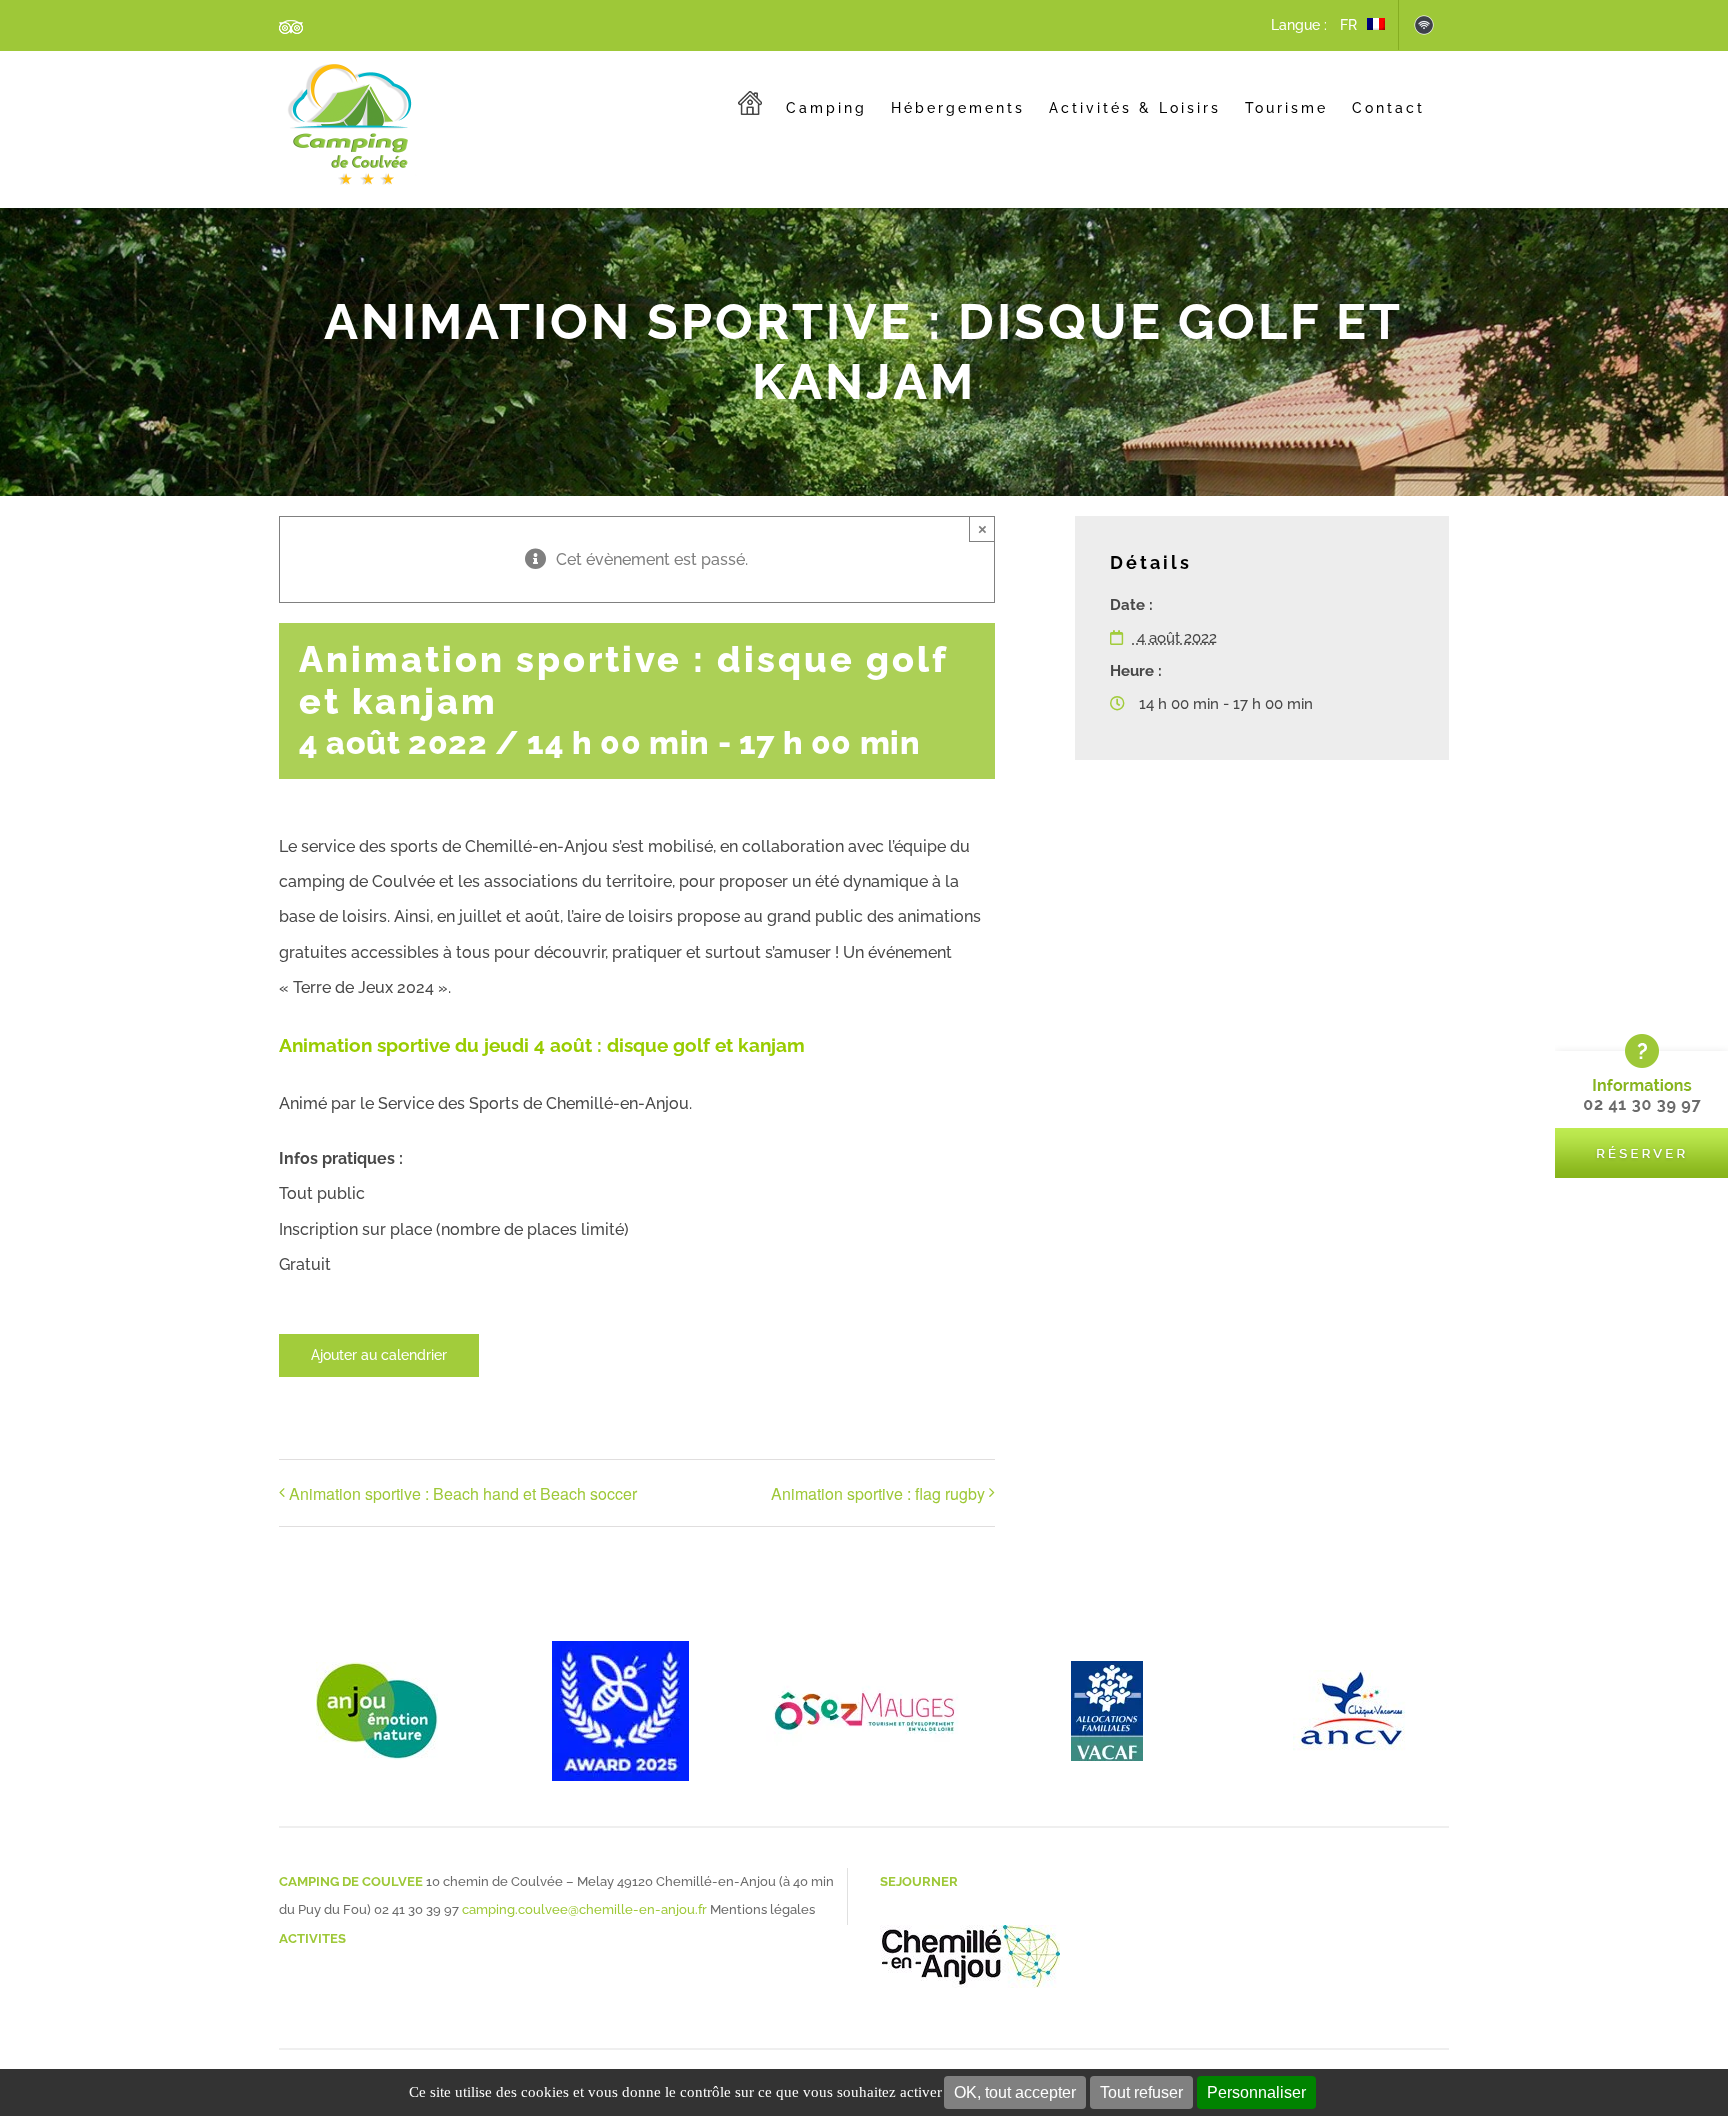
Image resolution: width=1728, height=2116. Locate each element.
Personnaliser (1256, 2092)
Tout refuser (1141, 2092)
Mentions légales (762, 1909)
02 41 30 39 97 (416, 1909)
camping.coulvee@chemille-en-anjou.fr (584, 1909)
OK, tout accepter (1015, 2092)
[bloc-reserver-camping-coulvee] (1641, 1040)
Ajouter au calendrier (379, 1355)
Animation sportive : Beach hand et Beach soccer (463, 1493)
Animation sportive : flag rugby (878, 1493)
